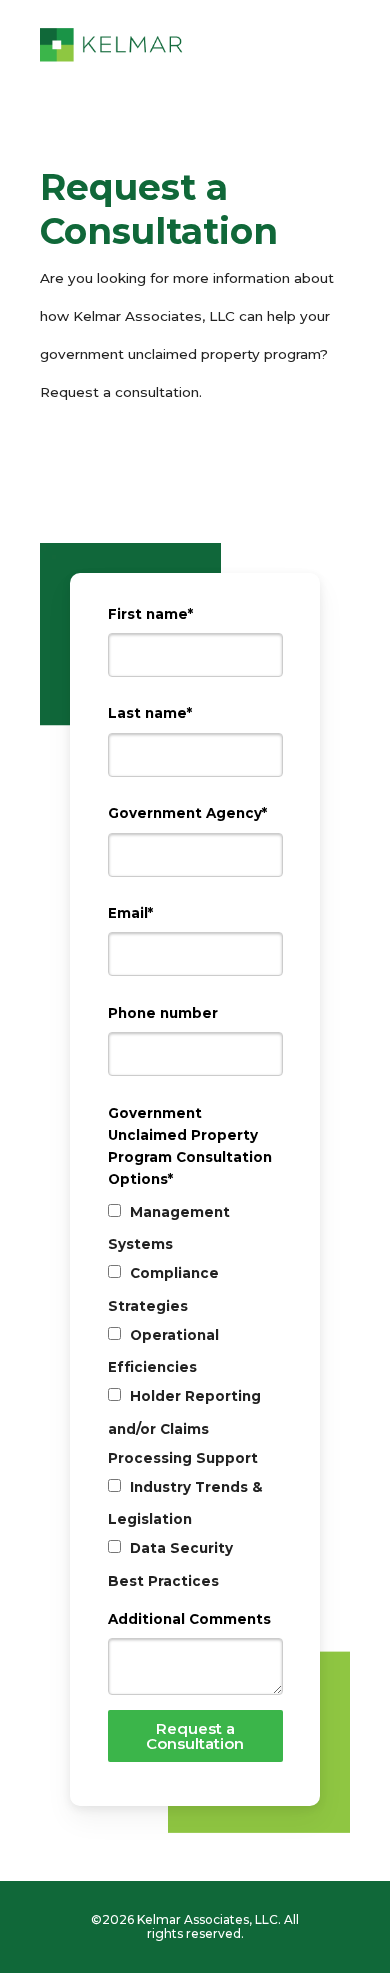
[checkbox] (195, 1397)
